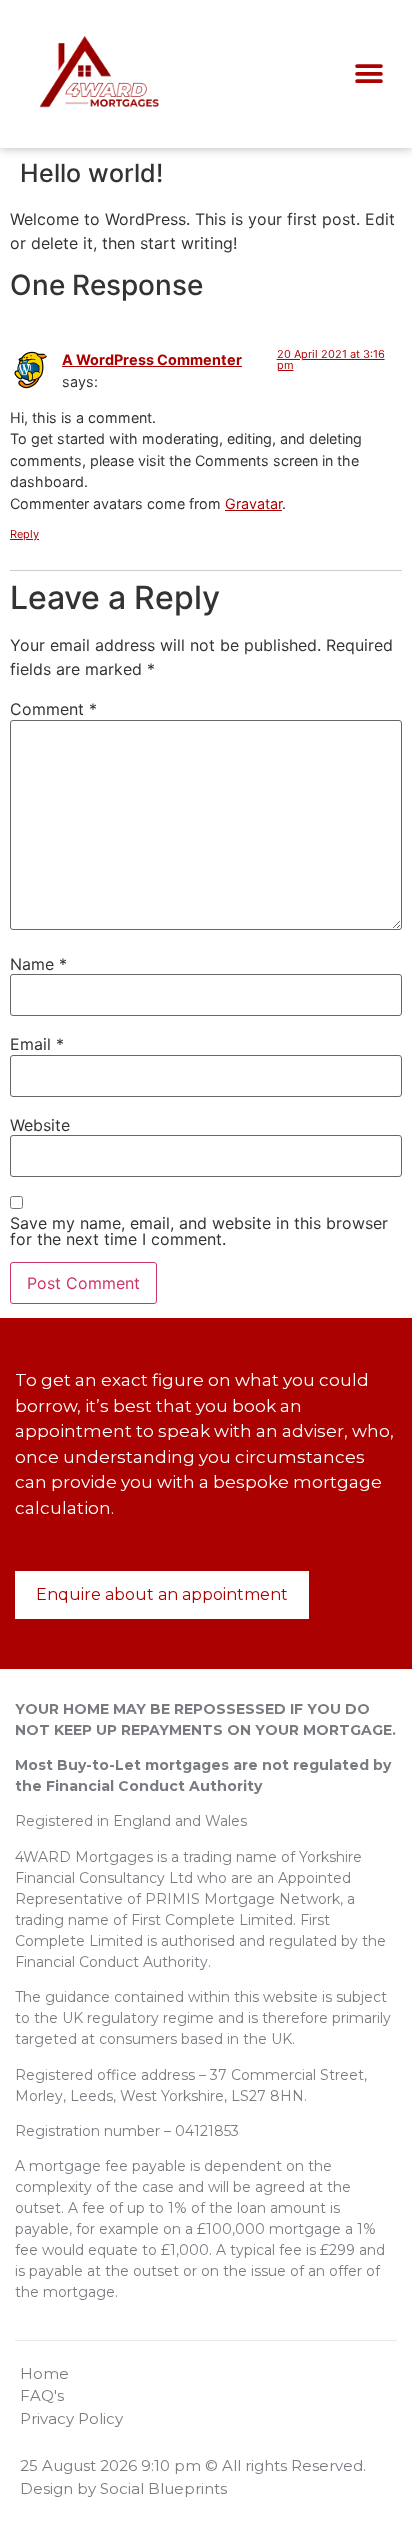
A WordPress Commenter (152, 359)
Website (40, 1125)
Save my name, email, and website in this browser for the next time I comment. (199, 1231)
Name (38, 964)
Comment (53, 709)
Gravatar (253, 503)
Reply (24, 534)
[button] (368, 74)
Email (37, 1044)
